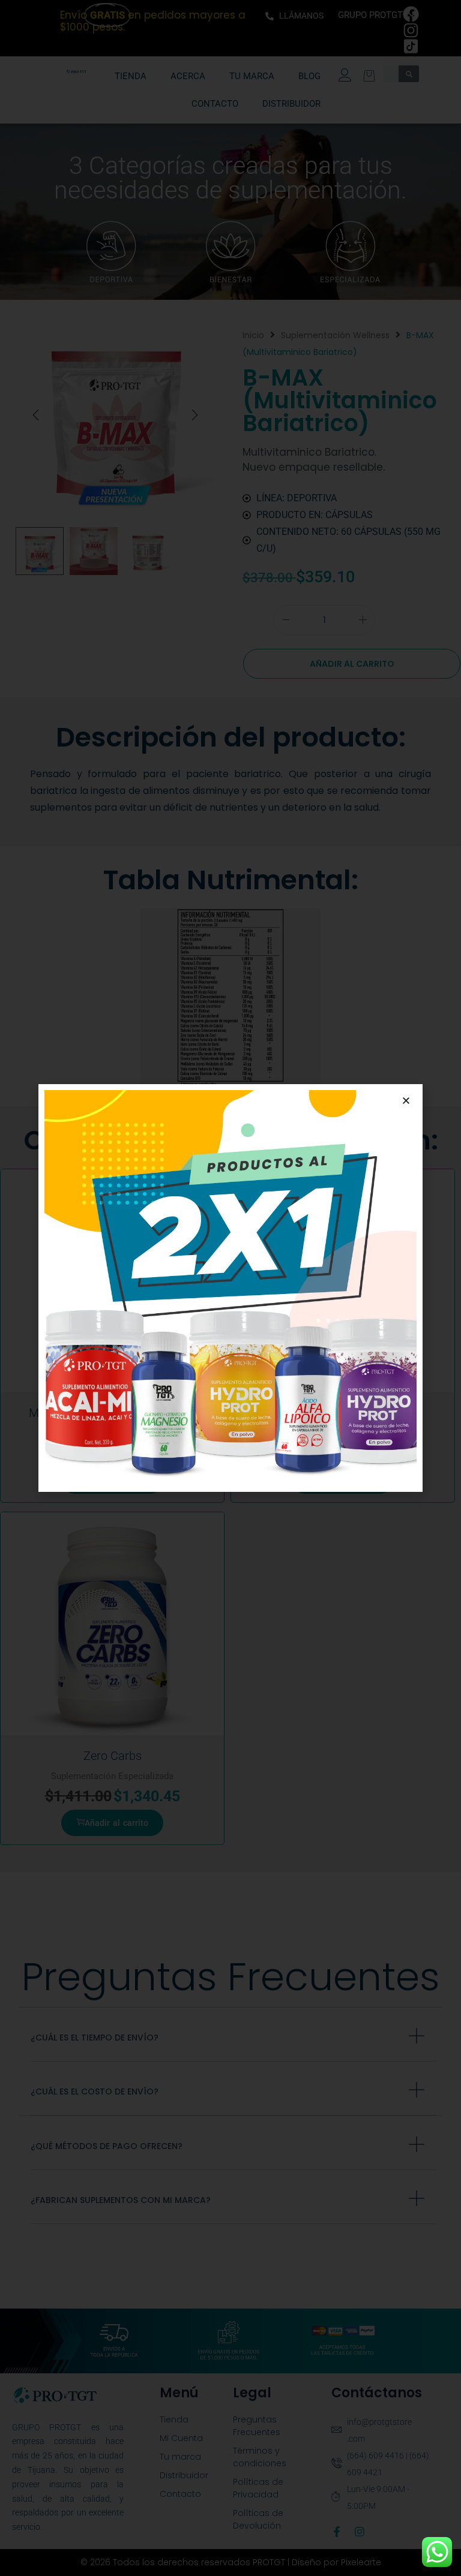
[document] (230, 1288)
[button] (406, 1101)
